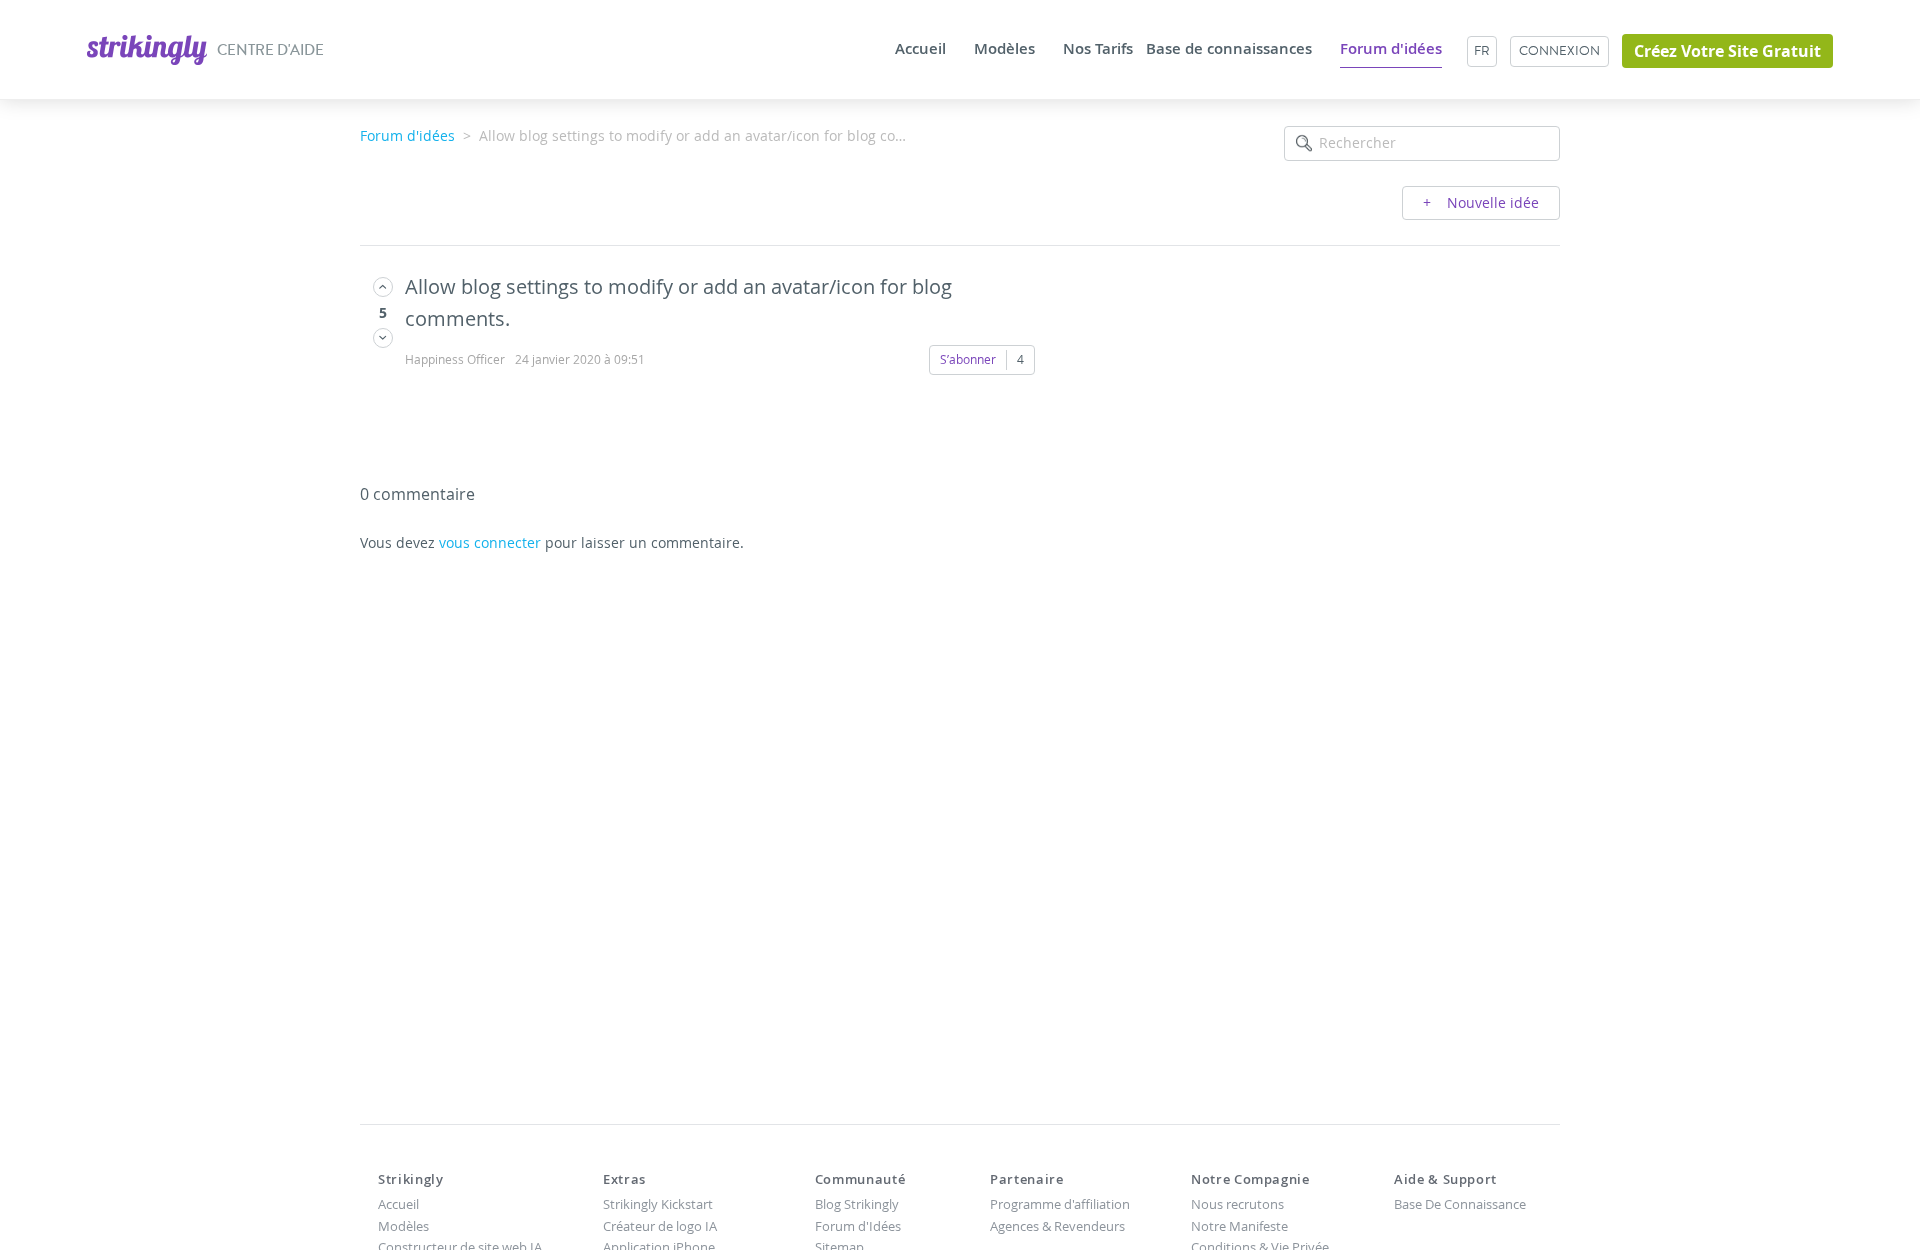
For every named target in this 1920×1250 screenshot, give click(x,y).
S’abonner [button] (968, 359)
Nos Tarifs (1098, 49)
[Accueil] (148, 47)
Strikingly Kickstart (658, 1204)
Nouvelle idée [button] (1491, 202)
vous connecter (490, 542)
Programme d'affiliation (1060, 1204)
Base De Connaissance (1460, 1204)
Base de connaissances (1229, 49)
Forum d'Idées (858, 1226)
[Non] (383, 337)
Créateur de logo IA (660, 1226)
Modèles (1004, 49)
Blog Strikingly (857, 1204)
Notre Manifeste (1239, 1226)
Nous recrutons (1237, 1204)
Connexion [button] (1559, 50)
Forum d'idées (1391, 49)
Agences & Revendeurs (1057, 1226)
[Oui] (383, 286)
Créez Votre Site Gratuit (1727, 51)
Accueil (920, 49)
